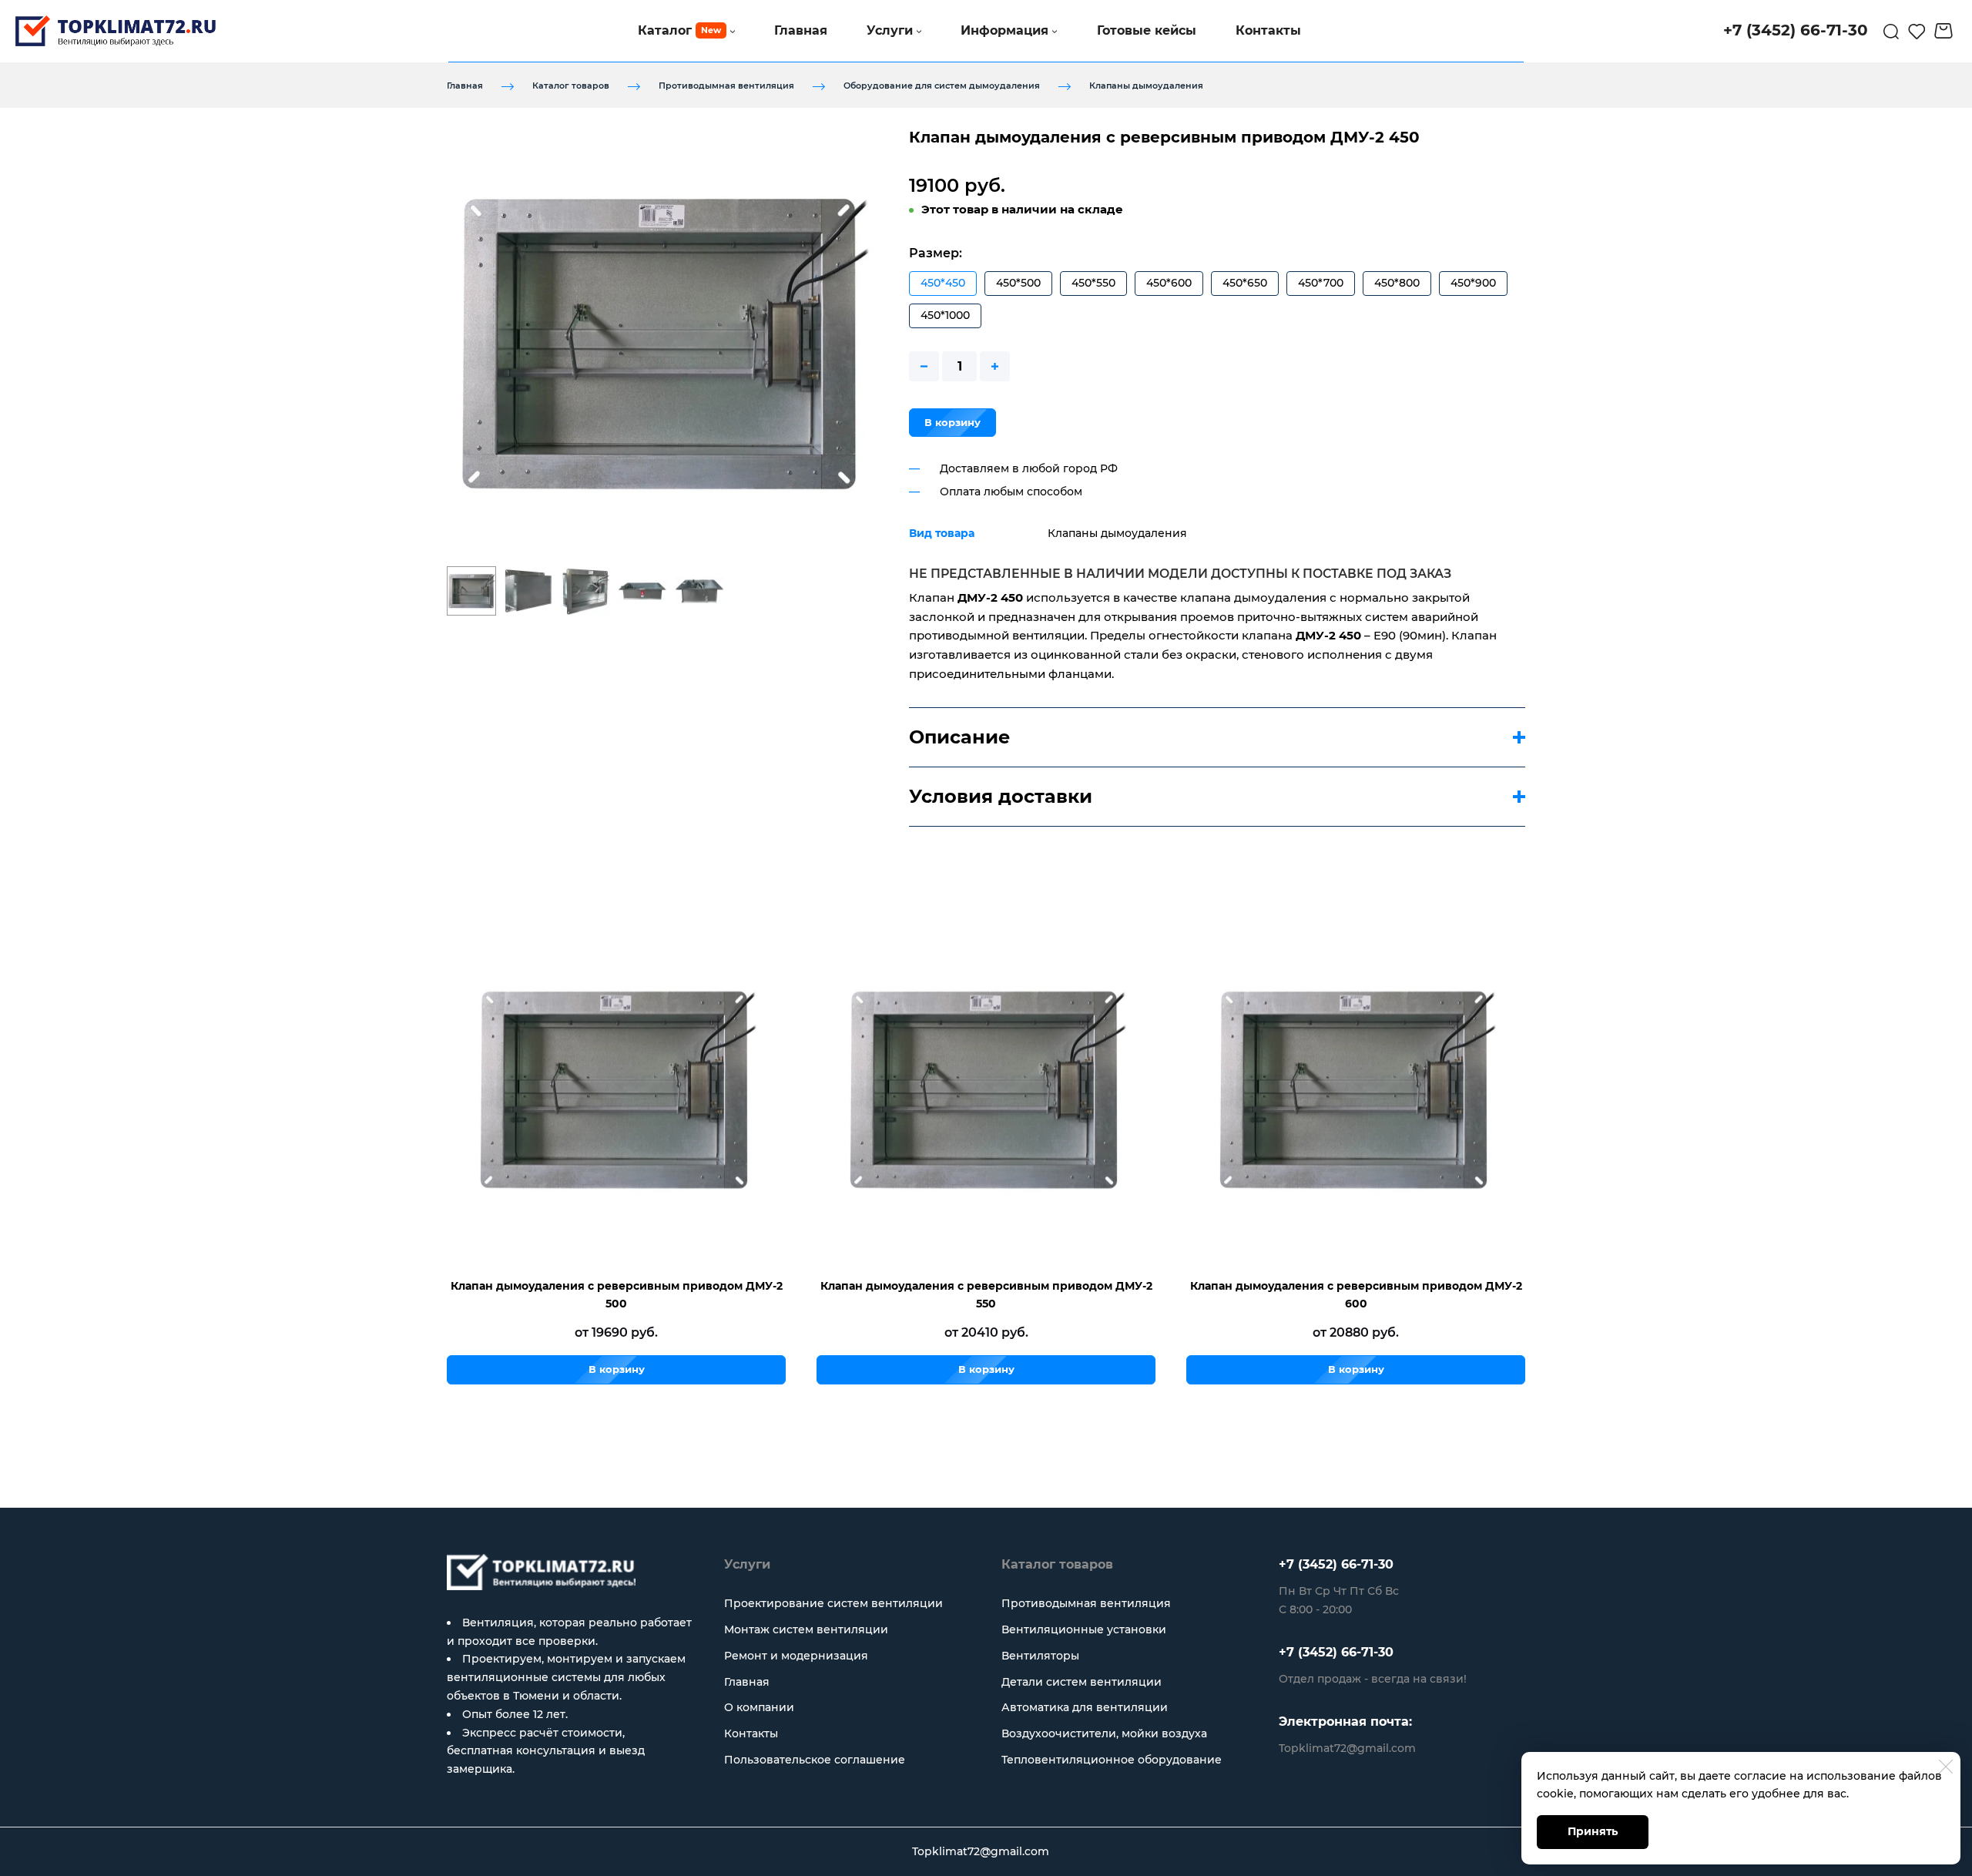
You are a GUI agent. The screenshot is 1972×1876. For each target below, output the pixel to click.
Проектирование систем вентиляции (833, 1603)
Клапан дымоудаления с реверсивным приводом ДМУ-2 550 (986, 1295)
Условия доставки (1001, 796)
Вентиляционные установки (1084, 1629)
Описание (959, 737)
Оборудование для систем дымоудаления (942, 86)
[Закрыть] (1946, 1767)
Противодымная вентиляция (726, 86)
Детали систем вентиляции (1082, 1682)
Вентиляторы (1040, 1656)
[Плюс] (995, 366)
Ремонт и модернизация (796, 1656)
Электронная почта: (1345, 1722)
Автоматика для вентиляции (1085, 1707)
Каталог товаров (571, 86)
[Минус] (924, 366)
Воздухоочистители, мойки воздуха (1104, 1733)
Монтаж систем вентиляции (806, 1629)
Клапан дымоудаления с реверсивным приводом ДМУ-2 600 (1356, 1295)
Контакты (751, 1733)
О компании (759, 1707)
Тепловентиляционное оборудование (1112, 1760)
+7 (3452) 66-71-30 (1336, 1564)
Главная (465, 86)
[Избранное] (1917, 31)
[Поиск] (1891, 31)
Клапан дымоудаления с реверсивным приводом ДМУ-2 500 (617, 1295)
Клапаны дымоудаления (1146, 86)
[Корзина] (1945, 31)
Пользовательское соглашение (815, 1760)
